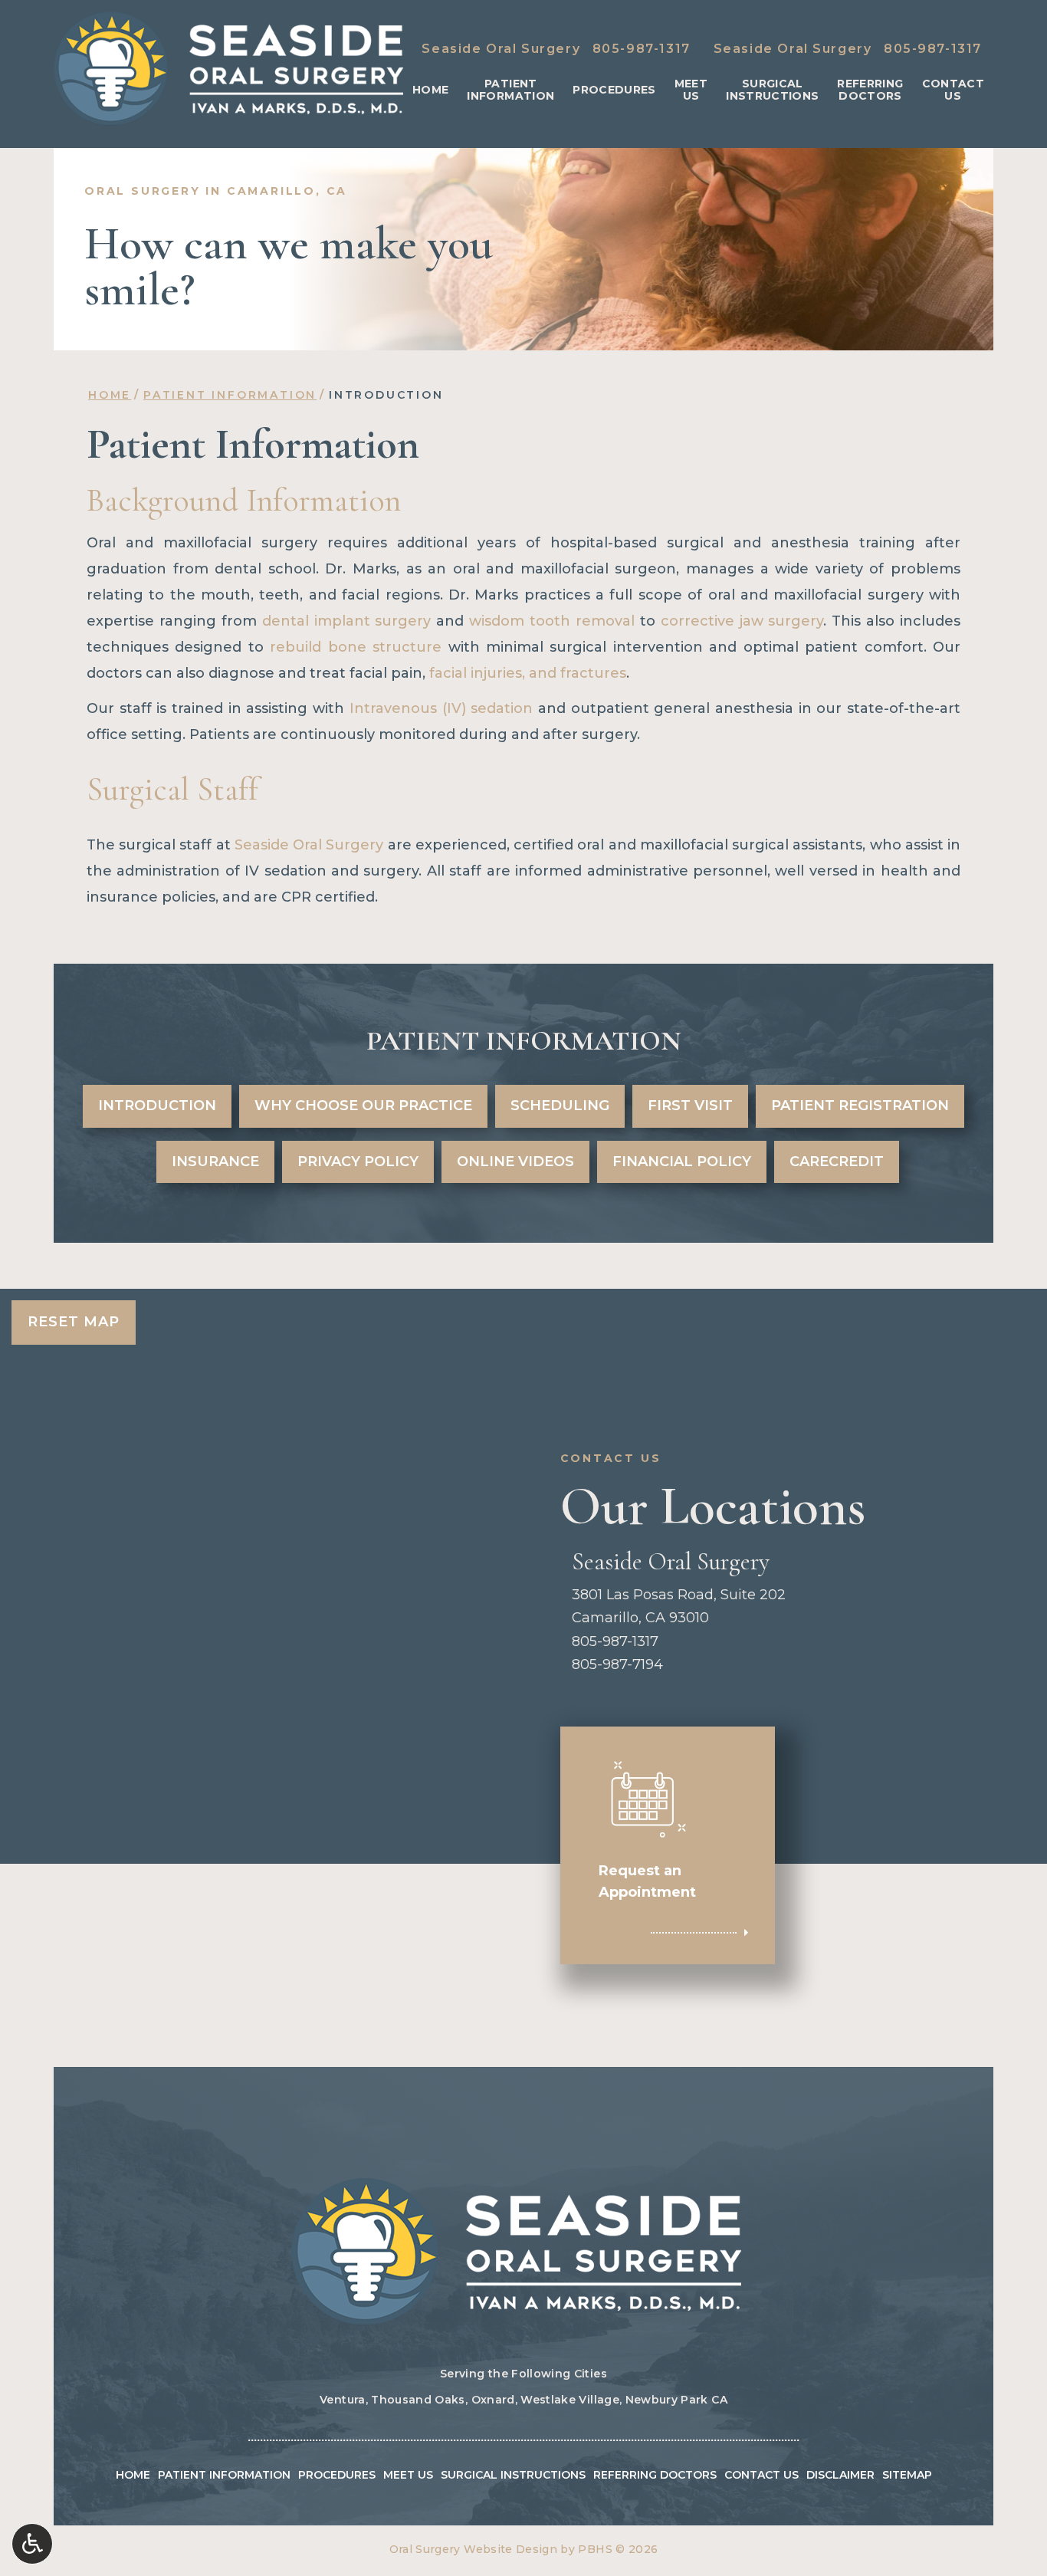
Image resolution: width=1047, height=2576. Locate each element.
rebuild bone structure (356, 647)
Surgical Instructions (513, 2475)
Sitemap (907, 2475)
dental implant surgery (347, 621)
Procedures (614, 90)
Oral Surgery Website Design (473, 2549)
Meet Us (408, 2475)
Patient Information (230, 395)
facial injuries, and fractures (528, 673)
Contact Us (761, 2475)
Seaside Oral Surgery (309, 845)
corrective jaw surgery (742, 621)
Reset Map (74, 1322)
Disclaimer (840, 2475)
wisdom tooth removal (552, 621)
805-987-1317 (642, 49)
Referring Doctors (655, 2475)
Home (430, 90)
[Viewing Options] (32, 2544)
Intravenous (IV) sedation (441, 708)
